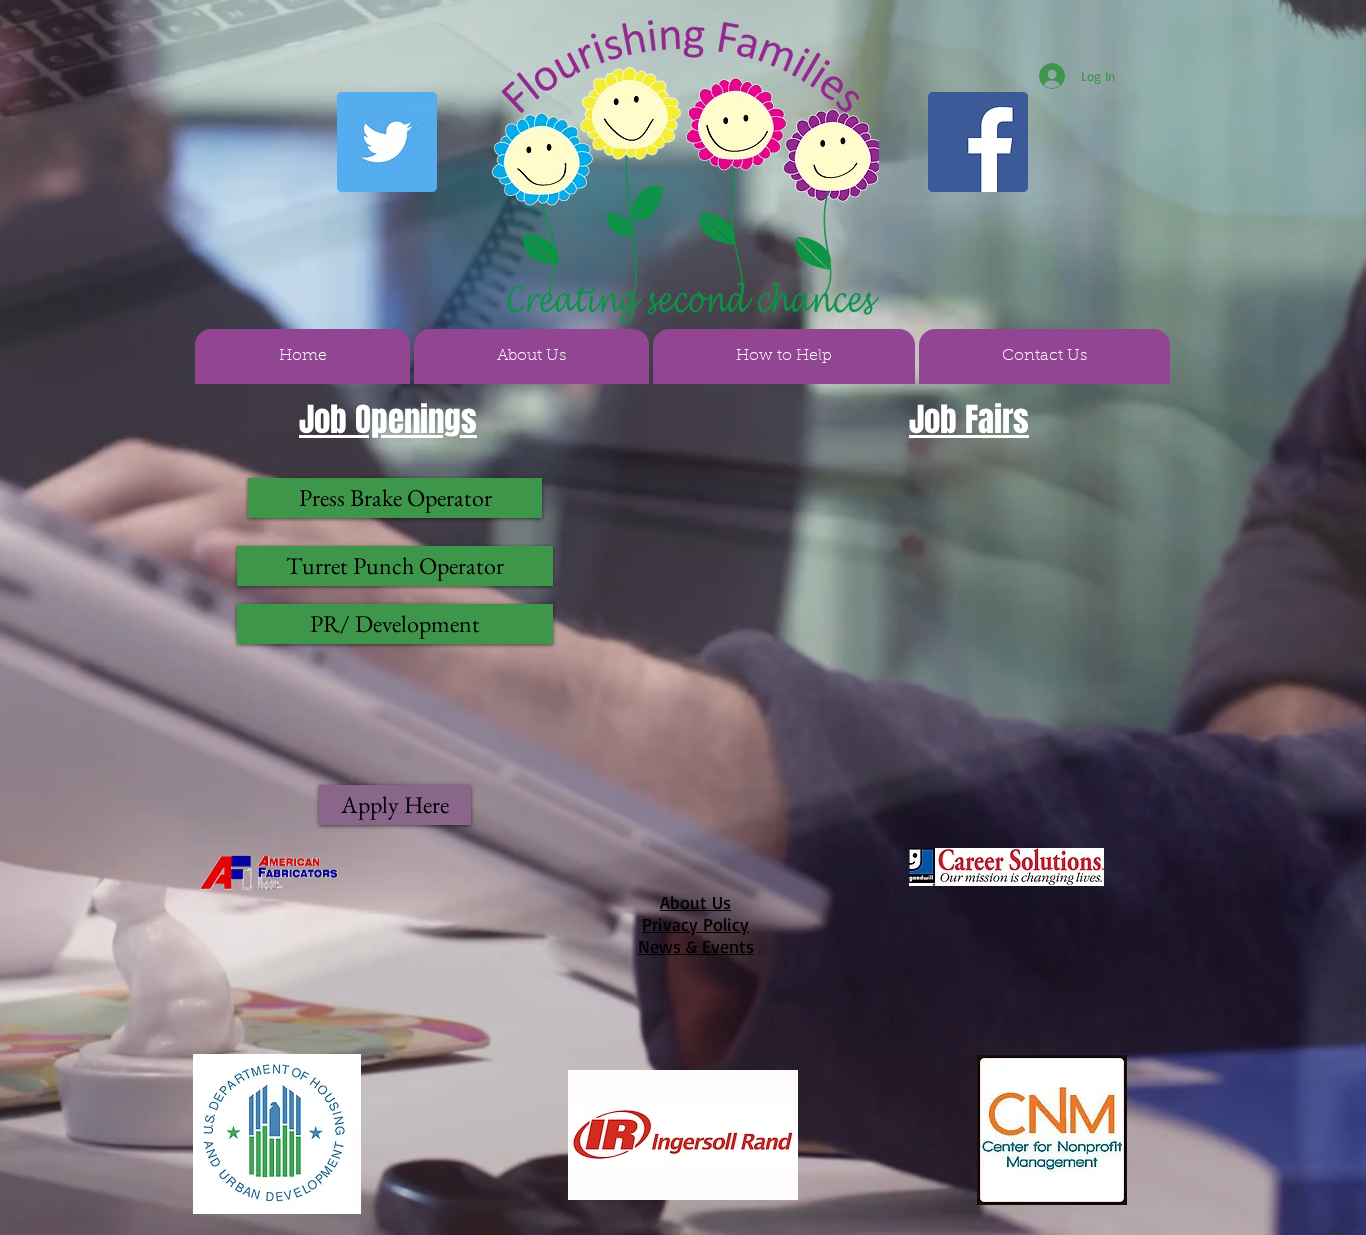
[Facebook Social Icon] (978, 142)
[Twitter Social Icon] (387, 142)
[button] (531, 356)
